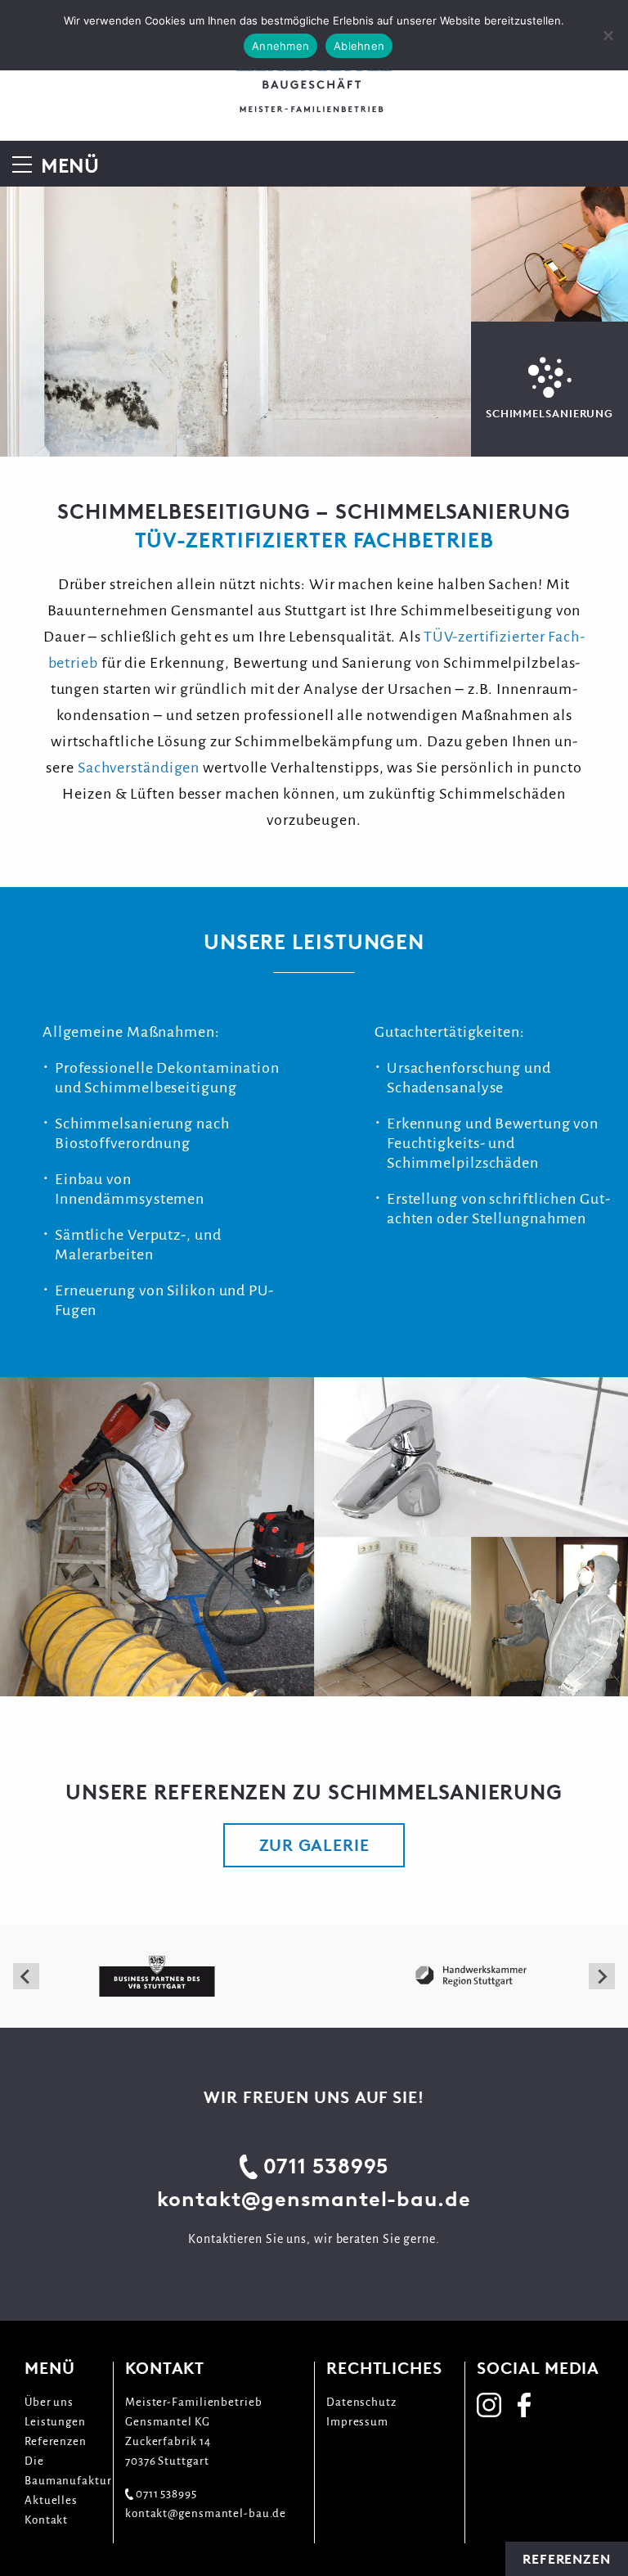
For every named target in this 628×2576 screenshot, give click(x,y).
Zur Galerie (314, 1845)
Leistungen (55, 2422)
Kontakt (46, 2520)
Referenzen (56, 2441)
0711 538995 (326, 2166)
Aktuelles (51, 2500)
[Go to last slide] (26, 1976)
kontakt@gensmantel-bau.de (314, 2199)
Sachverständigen (139, 768)
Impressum (357, 2422)
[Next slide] (602, 1976)
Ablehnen (359, 46)
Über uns (49, 2402)
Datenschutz (361, 2402)
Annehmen (280, 46)
